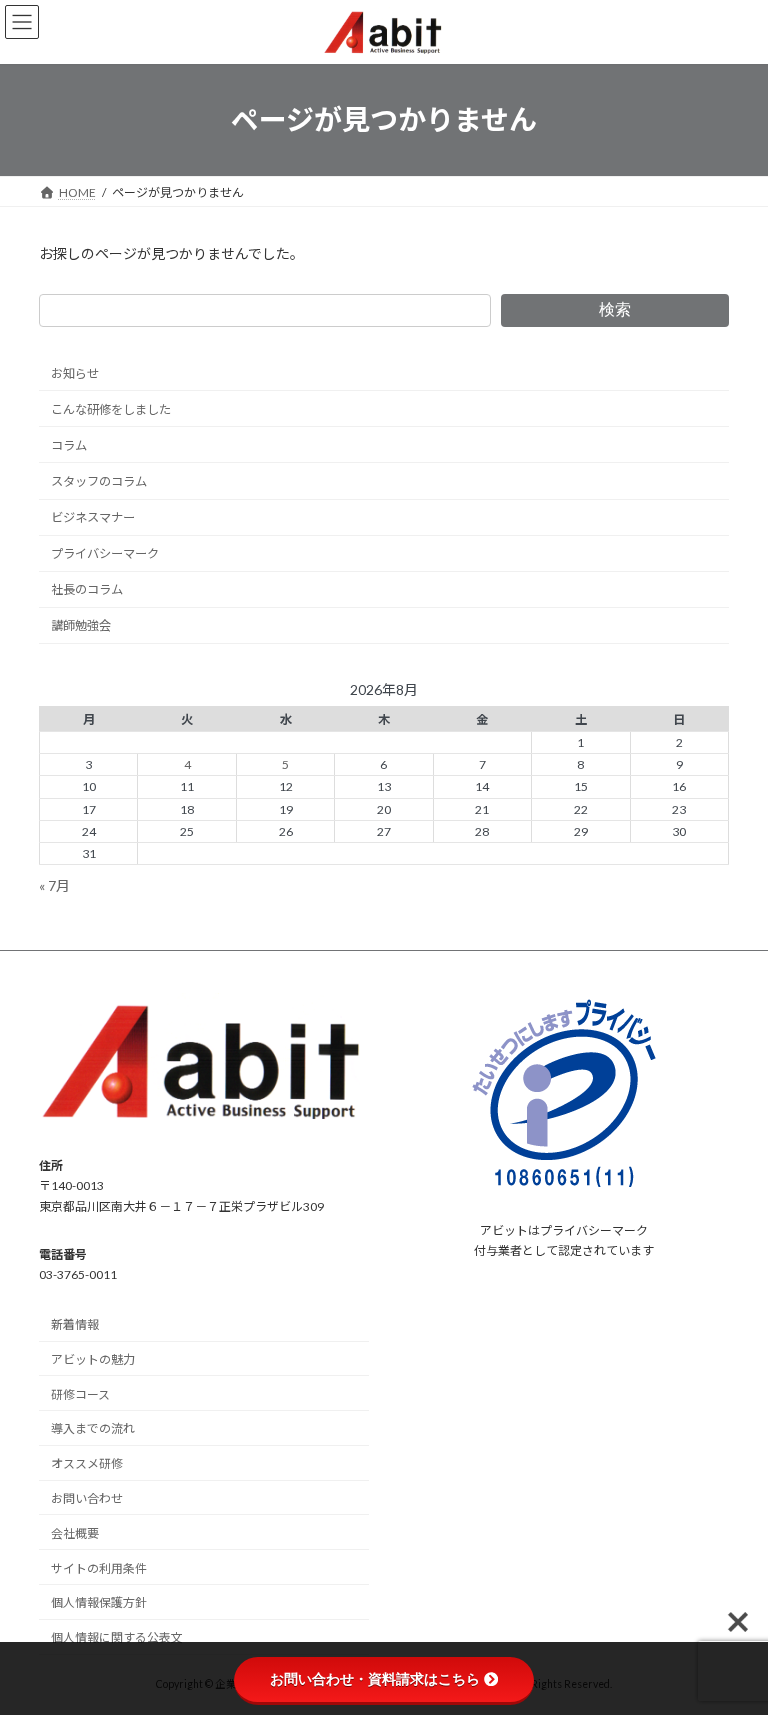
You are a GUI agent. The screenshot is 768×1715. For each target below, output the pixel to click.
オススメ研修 (87, 1464)
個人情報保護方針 (99, 1603)
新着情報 (75, 1325)
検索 (615, 309)
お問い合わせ (87, 1499)
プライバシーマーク (105, 553)
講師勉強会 (81, 625)
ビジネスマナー (93, 517)
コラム (69, 445)
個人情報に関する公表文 (117, 1638)
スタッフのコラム (99, 481)
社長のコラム (87, 589)
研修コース (80, 1394)
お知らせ (75, 372)
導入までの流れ (93, 1429)
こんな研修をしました (111, 408)
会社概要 (75, 1533)
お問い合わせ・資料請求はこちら (375, 1679)
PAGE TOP (731, 1643)
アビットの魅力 (93, 1359)
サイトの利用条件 (99, 1568)
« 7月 (54, 884)
